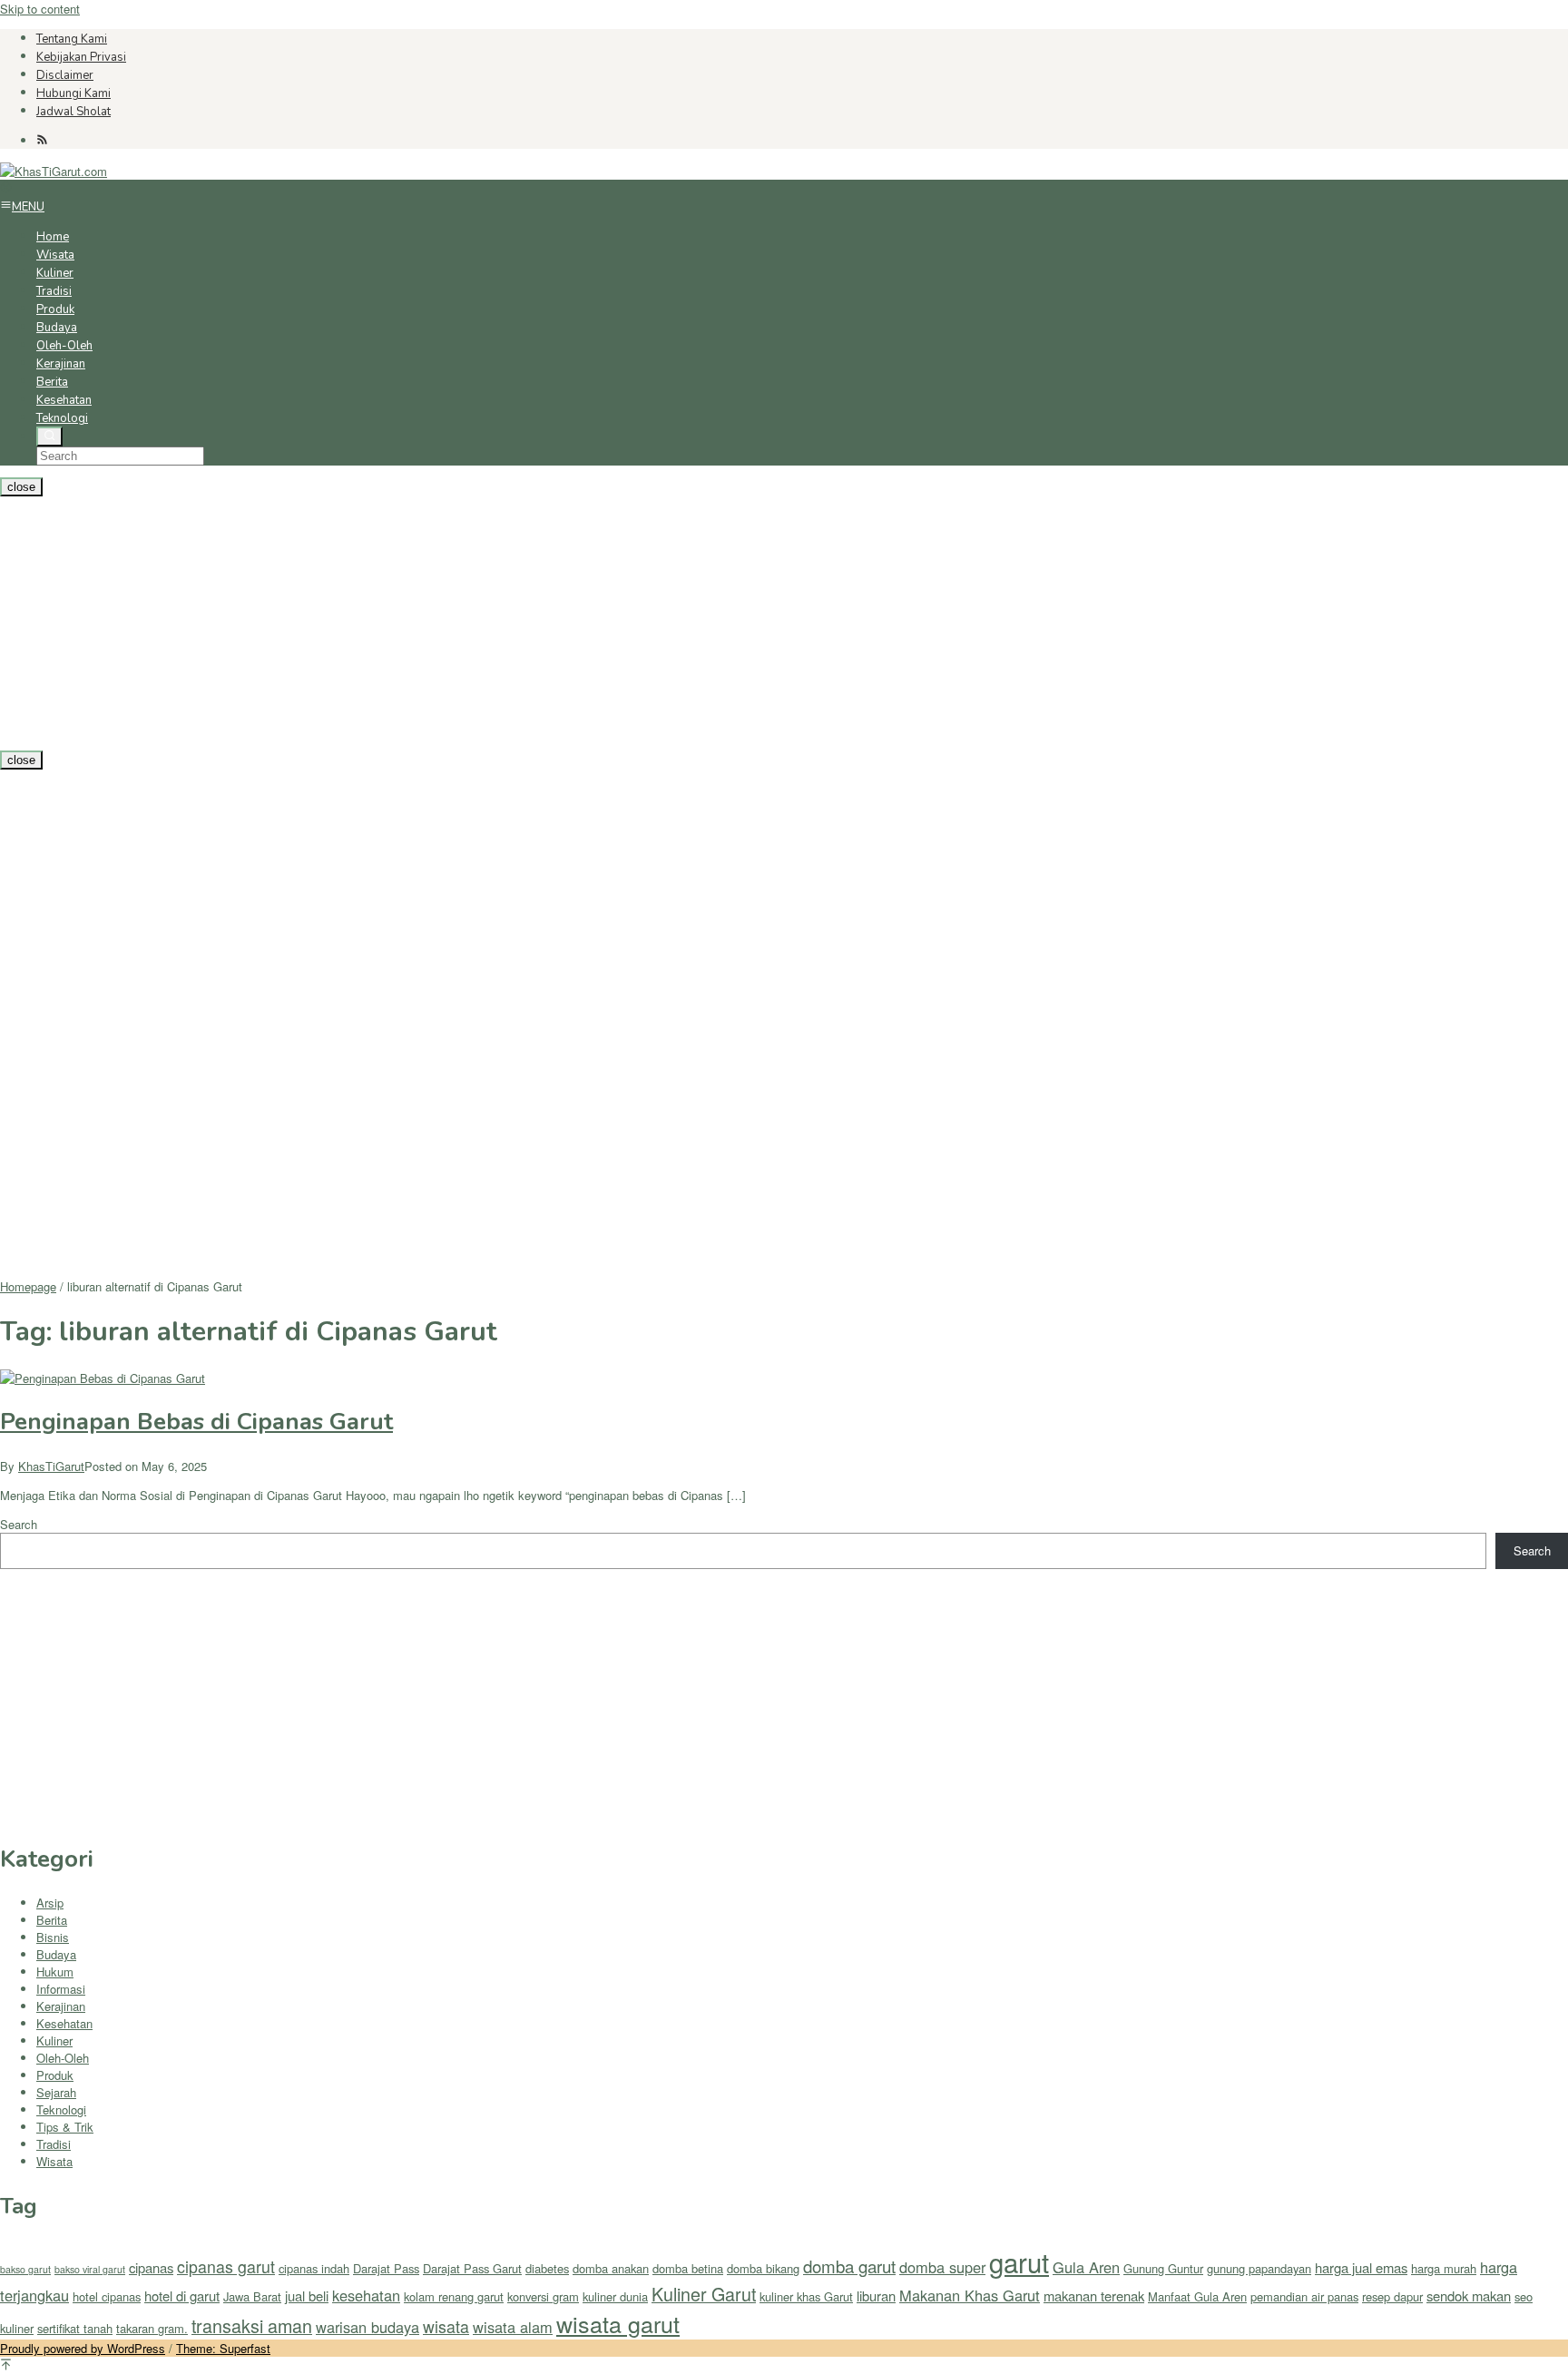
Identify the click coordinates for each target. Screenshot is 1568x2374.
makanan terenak (1094, 2296)
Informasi (61, 1989)
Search (19, 1524)
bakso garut (25, 2269)
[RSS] (42, 140)
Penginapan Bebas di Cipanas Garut (196, 1422)
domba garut (849, 2266)
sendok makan (1469, 2296)
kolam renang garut (454, 2296)
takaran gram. (152, 2328)
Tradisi (54, 2144)
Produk (55, 2075)
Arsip (50, 1903)
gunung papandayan (1259, 2268)
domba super (942, 2267)
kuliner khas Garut (806, 2296)
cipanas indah (314, 2268)
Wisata (54, 2161)
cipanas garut (226, 2266)
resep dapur (1392, 2296)
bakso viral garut (90, 2269)
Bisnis (53, 1937)
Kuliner (54, 2040)
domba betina (688, 2268)
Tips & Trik (65, 2127)
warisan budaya (367, 2327)
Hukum (55, 1972)
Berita (52, 1920)
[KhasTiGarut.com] (54, 171)
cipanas (151, 2267)
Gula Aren (1086, 2267)
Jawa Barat (252, 2296)
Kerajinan (61, 2006)
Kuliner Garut (704, 2294)
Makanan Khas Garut (970, 2295)
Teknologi (61, 2109)
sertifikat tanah (75, 2328)
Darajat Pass (386, 2268)
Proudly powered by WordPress (83, 2348)
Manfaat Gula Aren (1197, 2296)
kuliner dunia (615, 2296)
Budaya (56, 1954)
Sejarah (56, 2092)
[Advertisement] (544, 623)
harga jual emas (1361, 2267)
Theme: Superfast (223, 2348)
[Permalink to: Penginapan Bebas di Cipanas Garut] (103, 1378)
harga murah (1444, 2268)
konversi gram (543, 2296)
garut (1019, 2261)
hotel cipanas (107, 2296)
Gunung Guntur (1163, 2268)
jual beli (307, 2296)
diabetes (547, 2268)
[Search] (49, 437)
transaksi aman (252, 2325)
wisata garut (618, 2323)
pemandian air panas (1304, 2296)
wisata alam (513, 2327)
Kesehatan (64, 2023)
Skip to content (40, 9)
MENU (28, 207)
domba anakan (611, 2268)
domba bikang (763, 2268)
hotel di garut (182, 2296)
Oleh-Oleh (63, 2058)
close (21, 487)
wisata (446, 2326)
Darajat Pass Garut (472, 2268)
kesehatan (366, 2295)
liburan (876, 2296)
